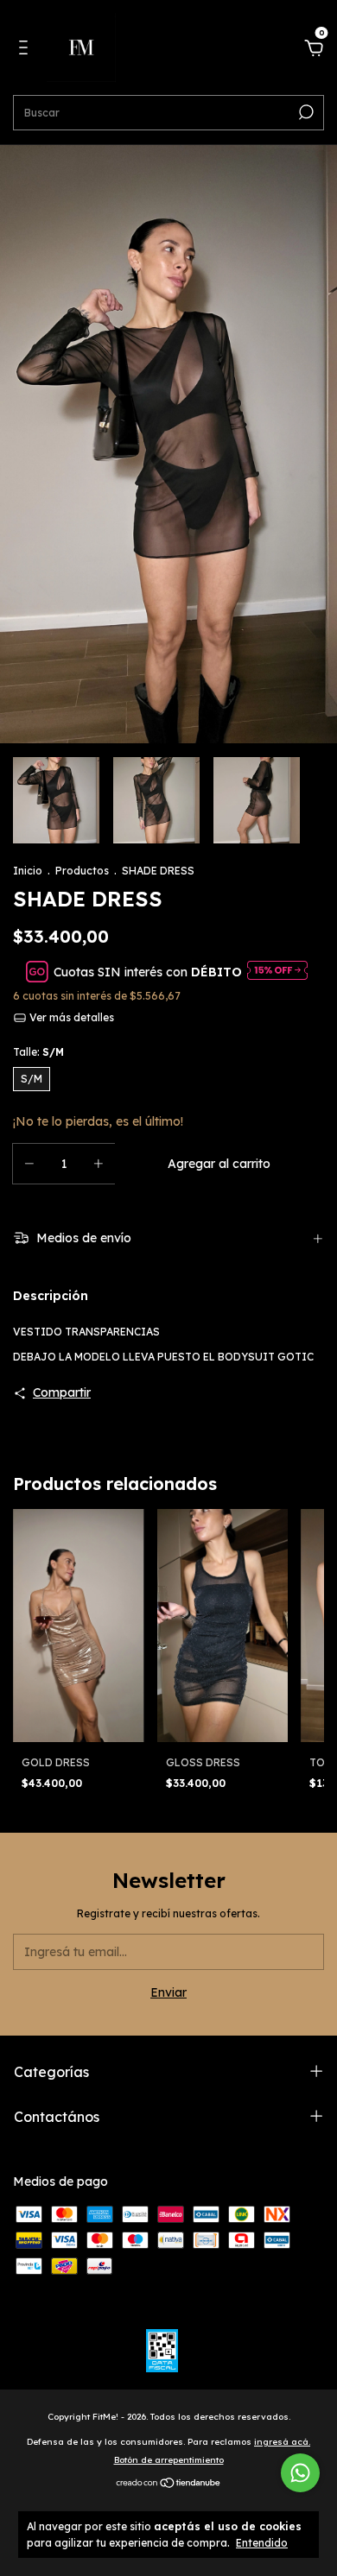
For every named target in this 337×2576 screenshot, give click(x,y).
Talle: (38, 1052)
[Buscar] (305, 112)
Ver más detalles (70, 1017)
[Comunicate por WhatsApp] (300, 2473)
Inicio (28, 871)
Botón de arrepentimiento (169, 2460)
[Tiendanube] (169, 2484)
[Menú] (26, 50)
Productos (82, 871)
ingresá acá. (282, 2442)
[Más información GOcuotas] (277, 972)
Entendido (262, 2543)
